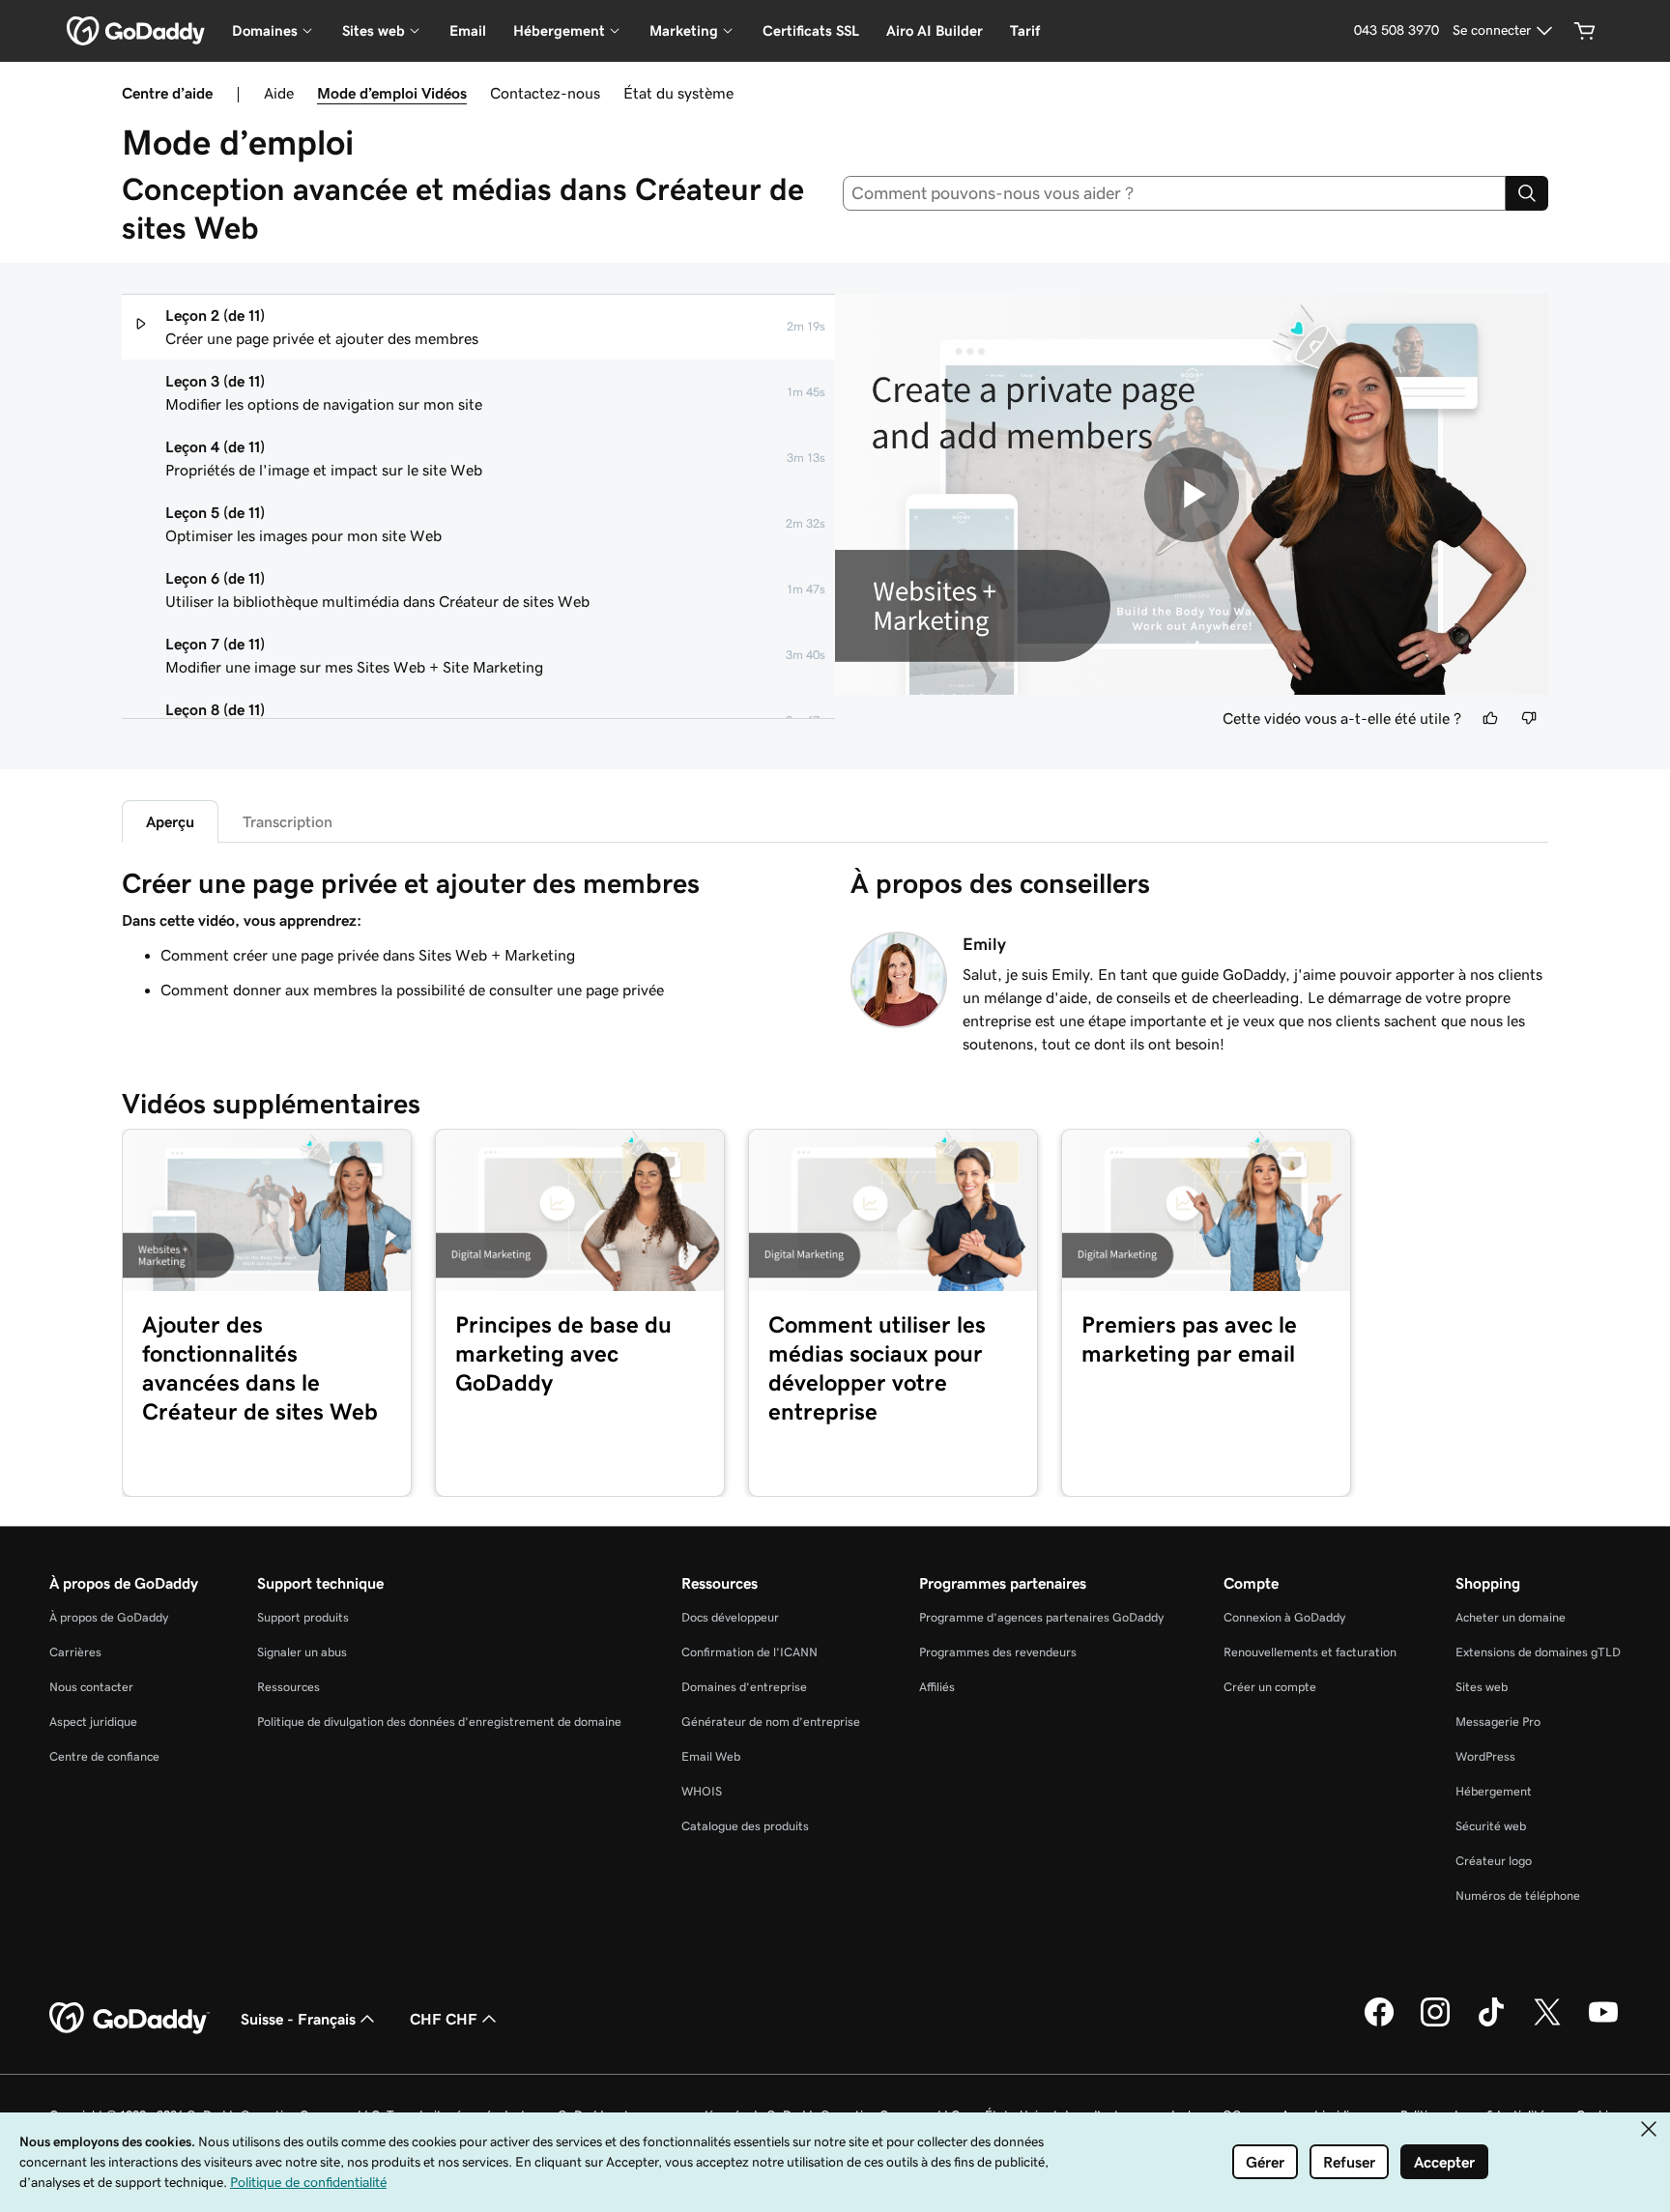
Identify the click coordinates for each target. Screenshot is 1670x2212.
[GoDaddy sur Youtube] (1603, 2024)
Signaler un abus (302, 1652)
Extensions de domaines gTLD (1538, 1652)
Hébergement (1494, 1791)
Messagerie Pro (1498, 1722)
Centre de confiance (104, 1756)
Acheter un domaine (1511, 1617)
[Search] (1527, 193)
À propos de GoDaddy (109, 1617)
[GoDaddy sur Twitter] (1547, 2024)
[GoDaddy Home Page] (130, 2019)
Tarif (1025, 30)
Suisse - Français (298, 2019)
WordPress (1485, 1756)
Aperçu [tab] (170, 821)
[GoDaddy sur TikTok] (1491, 2024)
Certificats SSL (811, 30)
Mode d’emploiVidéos (392, 93)
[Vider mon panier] (1585, 31)
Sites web (1482, 1687)
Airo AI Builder (935, 30)
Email (468, 30)
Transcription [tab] (288, 821)
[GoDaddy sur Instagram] (1435, 2024)
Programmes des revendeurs (998, 1652)
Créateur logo (1494, 1861)
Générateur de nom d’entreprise (771, 1722)
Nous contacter (91, 1687)
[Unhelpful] (1529, 718)
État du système (678, 93)
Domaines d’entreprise (744, 1687)
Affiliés (937, 1687)
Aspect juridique (93, 1722)
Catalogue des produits (745, 1826)
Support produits (303, 1617)
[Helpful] (1490, 718)
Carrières (75, 1652)
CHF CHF (444, 2019)
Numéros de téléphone (1518, 1896)
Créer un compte (1270, 1687)
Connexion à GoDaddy (1284, 1617)
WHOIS (702, 1791)
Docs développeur (730, 1617)
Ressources (288, 1687)
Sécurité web (1491, 1826)
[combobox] (1175, 193)
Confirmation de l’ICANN (749, 1652)
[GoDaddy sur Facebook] (1379, 2024)
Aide (279, 93)
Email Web (711, 1756)
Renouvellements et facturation (1310, 1652)
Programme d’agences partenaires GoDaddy (1041, 1617)
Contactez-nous (545, 93)
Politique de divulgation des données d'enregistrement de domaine (439, 1722)
